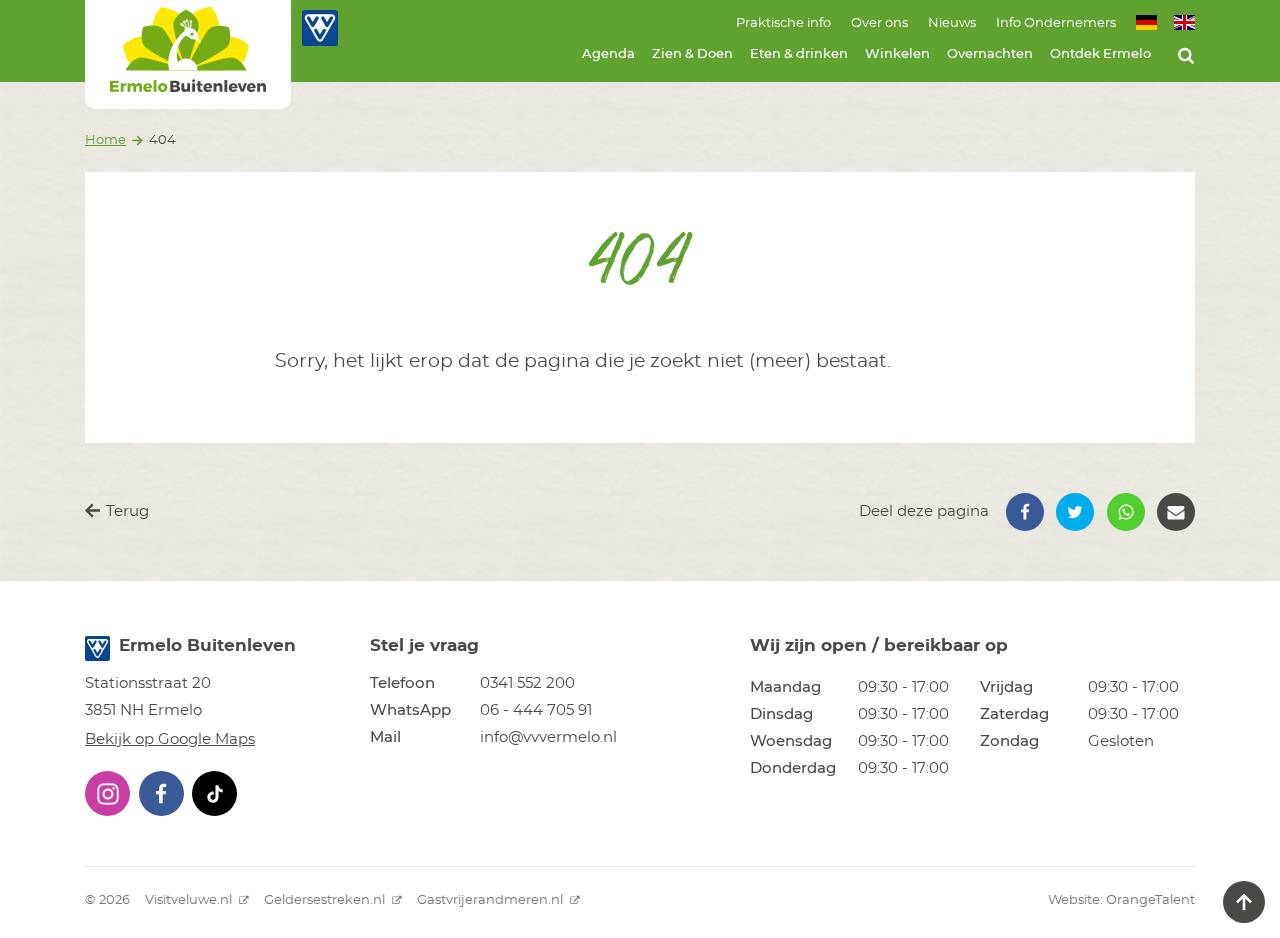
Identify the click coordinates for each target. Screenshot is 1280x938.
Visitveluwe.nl (190, 900)
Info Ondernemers (1056, 23)
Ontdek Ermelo (1100, 54)
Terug (125, 511)
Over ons (879, 23)
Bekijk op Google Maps (170, 739)
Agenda (608, 54)
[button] (1025, 512)
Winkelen (897, 54)
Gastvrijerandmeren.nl (491, 900)
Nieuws (952, 23)
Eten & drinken (799, 54)
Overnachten (990, 54)
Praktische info (783, 23)
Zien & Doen (692, 54)
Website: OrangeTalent (1121, 900)
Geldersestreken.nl (326, 900)
